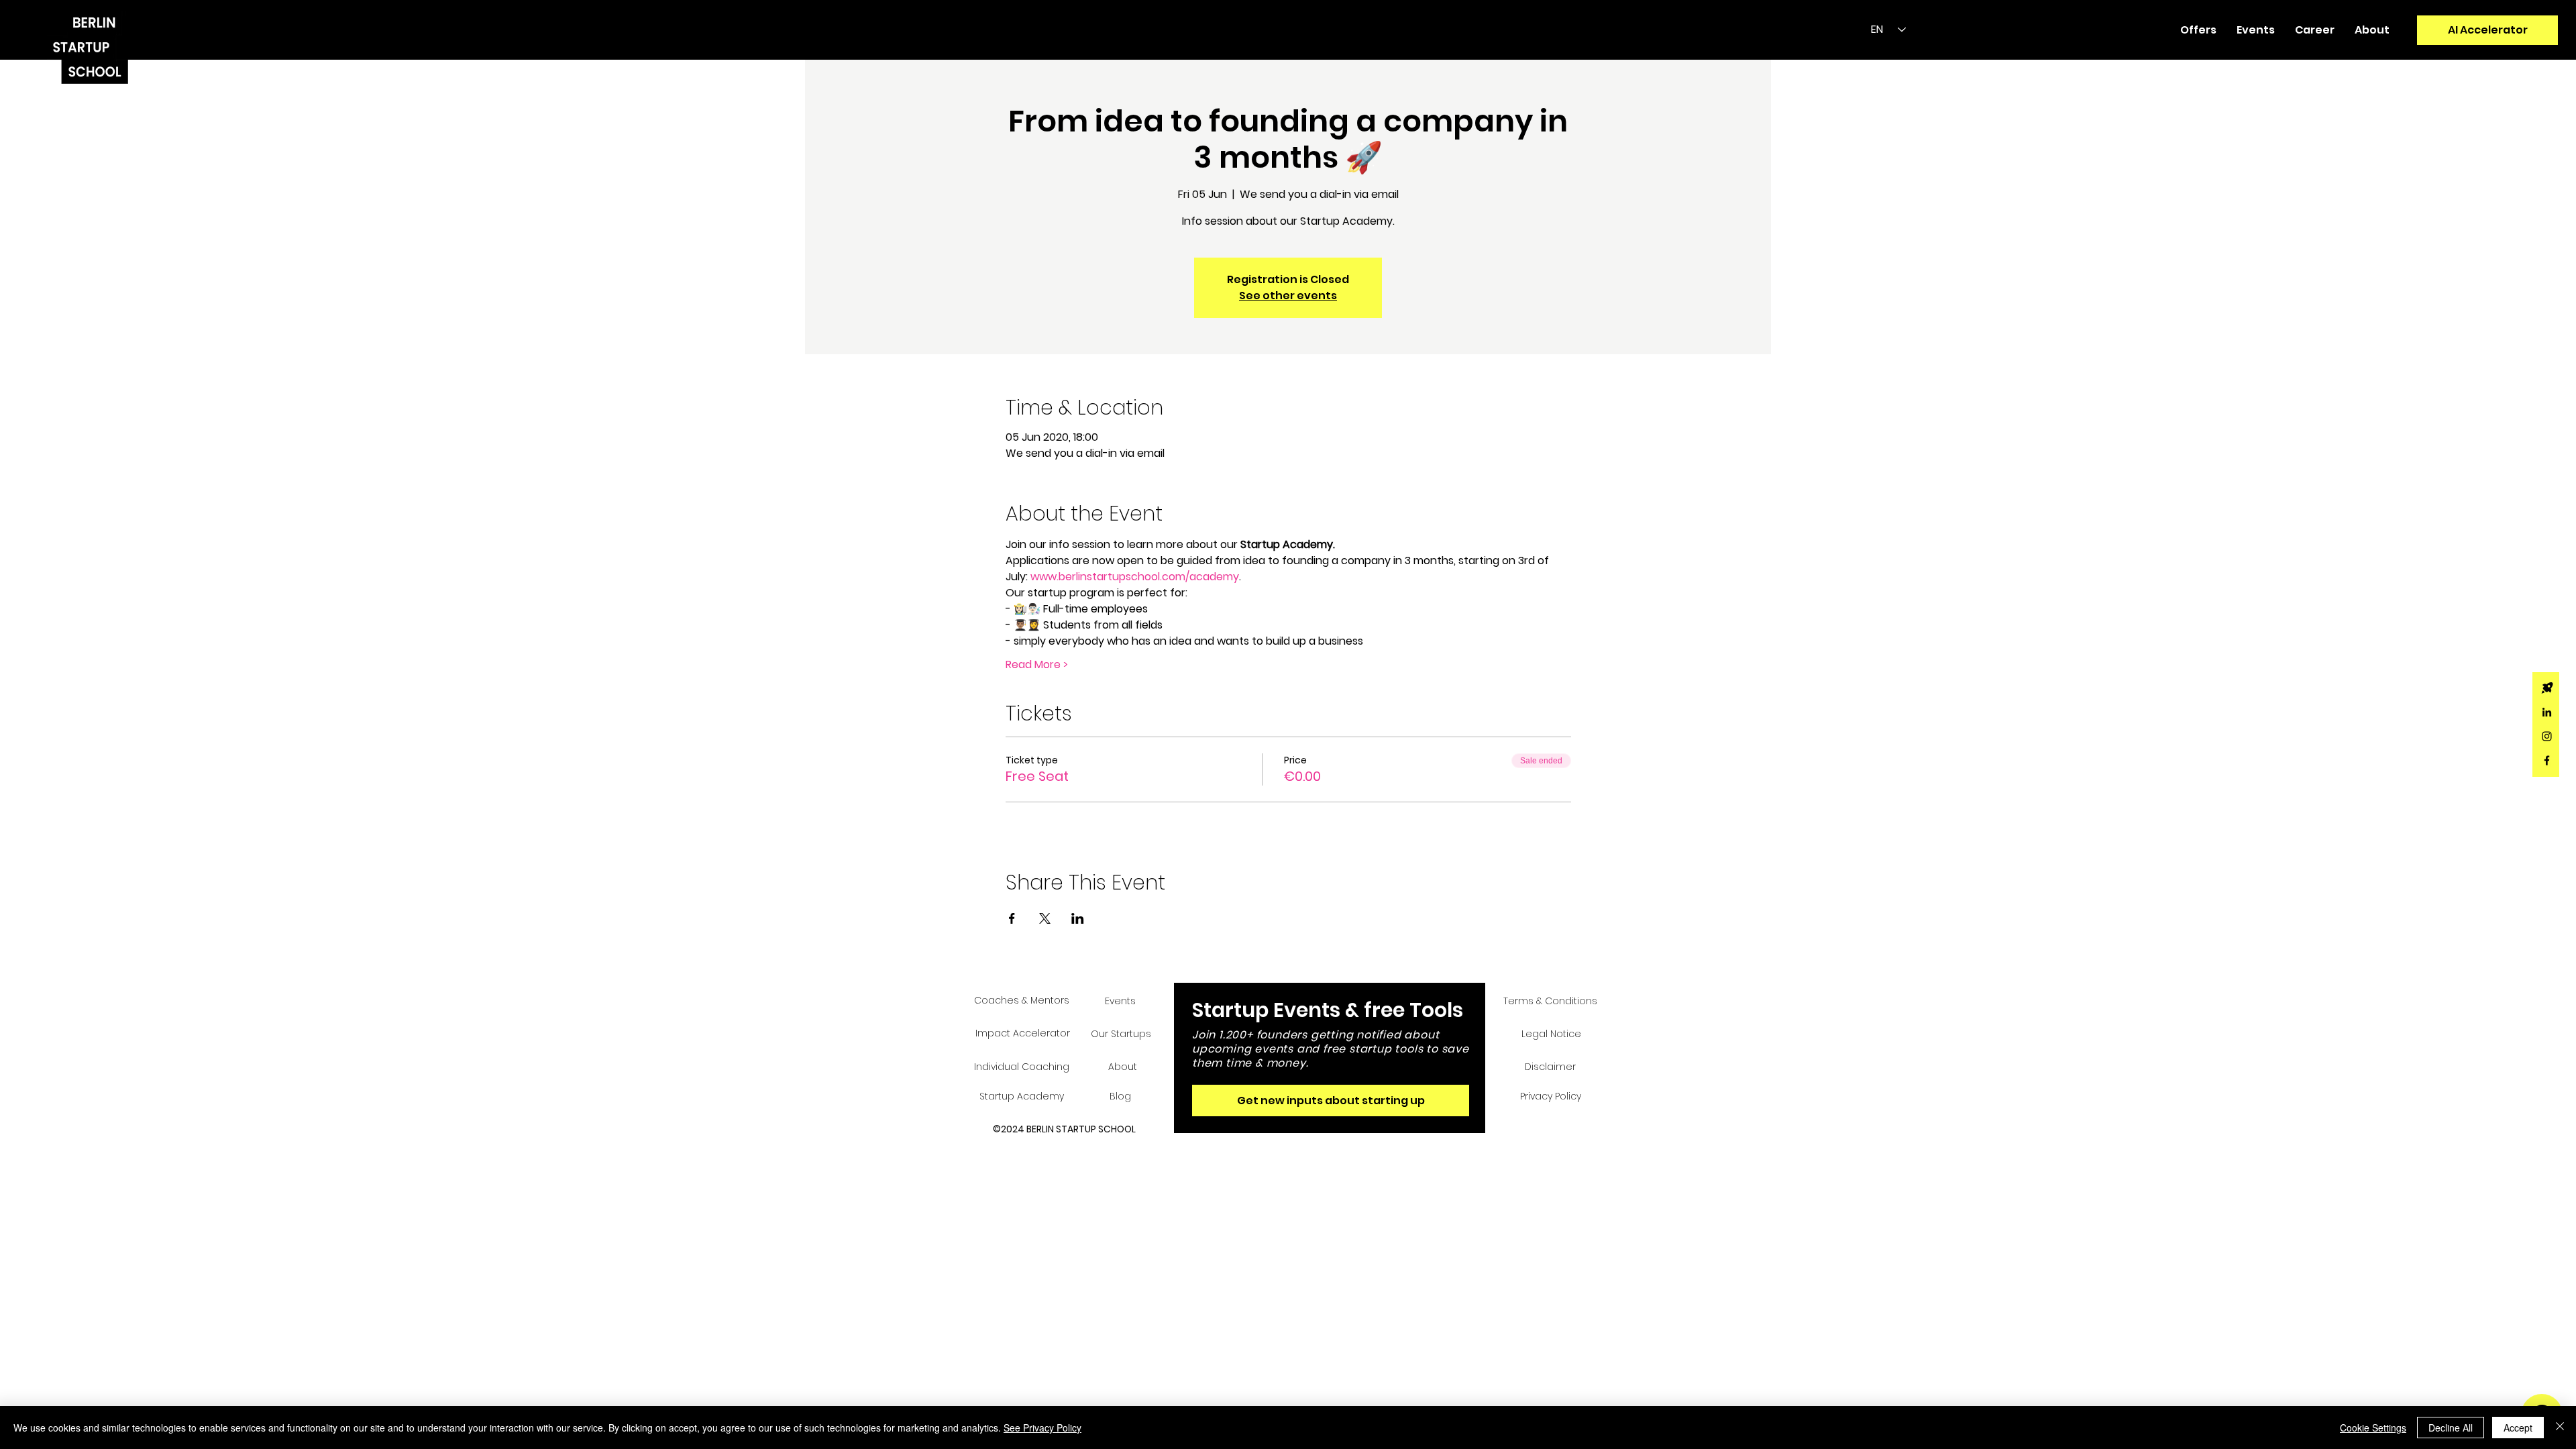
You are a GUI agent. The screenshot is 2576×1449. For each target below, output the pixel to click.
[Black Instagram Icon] (2547, 736)
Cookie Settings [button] (2373, 1428)
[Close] (2560, 1428)
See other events (1288, 296)
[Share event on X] (1045, 918)
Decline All (2451, 1428)
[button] (2198, 30)
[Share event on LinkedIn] (1078, 918)
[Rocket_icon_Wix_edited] (2547, 688)
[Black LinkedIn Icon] (2547, 712)
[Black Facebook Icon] (2547, 760)
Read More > (1037, 665)
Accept (2518, 1428)
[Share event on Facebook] (1012, 918)
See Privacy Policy (1042, 1428)
